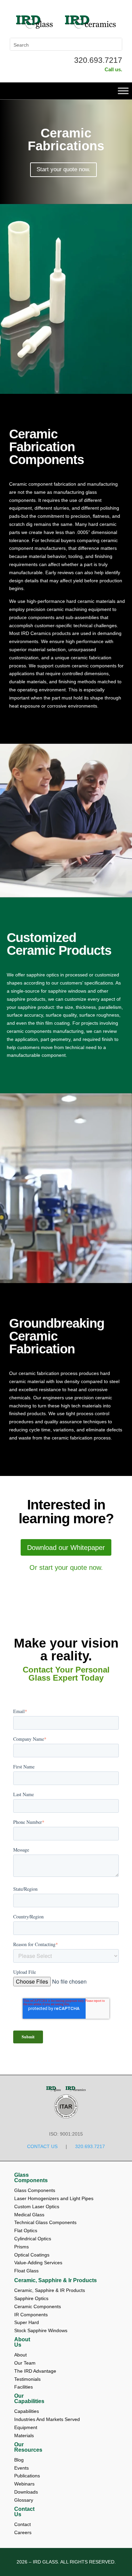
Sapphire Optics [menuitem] (31, 2298)
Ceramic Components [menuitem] (38, 2306)
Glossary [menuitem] (24, 2500)
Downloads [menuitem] (27, 2492)
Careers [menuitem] (23, 2532)
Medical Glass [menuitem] (29, 2215)
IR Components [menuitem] (31, 2315)
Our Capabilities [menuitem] (29, 2399)
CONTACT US (42, 2146)
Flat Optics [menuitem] (26, 2230)
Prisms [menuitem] (21, 2247)
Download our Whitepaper (66, 1548)
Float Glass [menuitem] (26, 2271)
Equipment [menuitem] (26, 2427)
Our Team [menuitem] (26, 2363)
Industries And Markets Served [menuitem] (47, 2419)
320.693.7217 (98, 60)
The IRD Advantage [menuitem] (36, 2371)
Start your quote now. (63, 169)
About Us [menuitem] (22, 2342)
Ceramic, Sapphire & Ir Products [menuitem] (56, 2280)
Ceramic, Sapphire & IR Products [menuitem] (50, 2290)
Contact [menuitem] (23, 2524)
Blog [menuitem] (20, 2460)
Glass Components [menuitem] (31, 2178)
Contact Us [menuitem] (24, 2512)
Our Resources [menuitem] (28, 2447)
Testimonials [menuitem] (28, 2379)
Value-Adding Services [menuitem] (38, 2263)
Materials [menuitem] (24, 2435)
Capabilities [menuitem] (27, 2411)
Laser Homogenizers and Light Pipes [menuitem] (54, 2198)
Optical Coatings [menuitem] (32, 2255)
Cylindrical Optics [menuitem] (33, 2239)
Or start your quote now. (66, 1567)
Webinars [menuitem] (25, 2484)
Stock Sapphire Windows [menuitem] (41, 2330)
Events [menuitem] (22, 2468)
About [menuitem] (21, 2355)
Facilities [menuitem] (24, 2387)
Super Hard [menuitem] (27, 2322)
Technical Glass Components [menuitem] (45, 2222)
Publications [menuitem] (28, 2476)
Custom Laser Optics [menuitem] (37, 2207)
